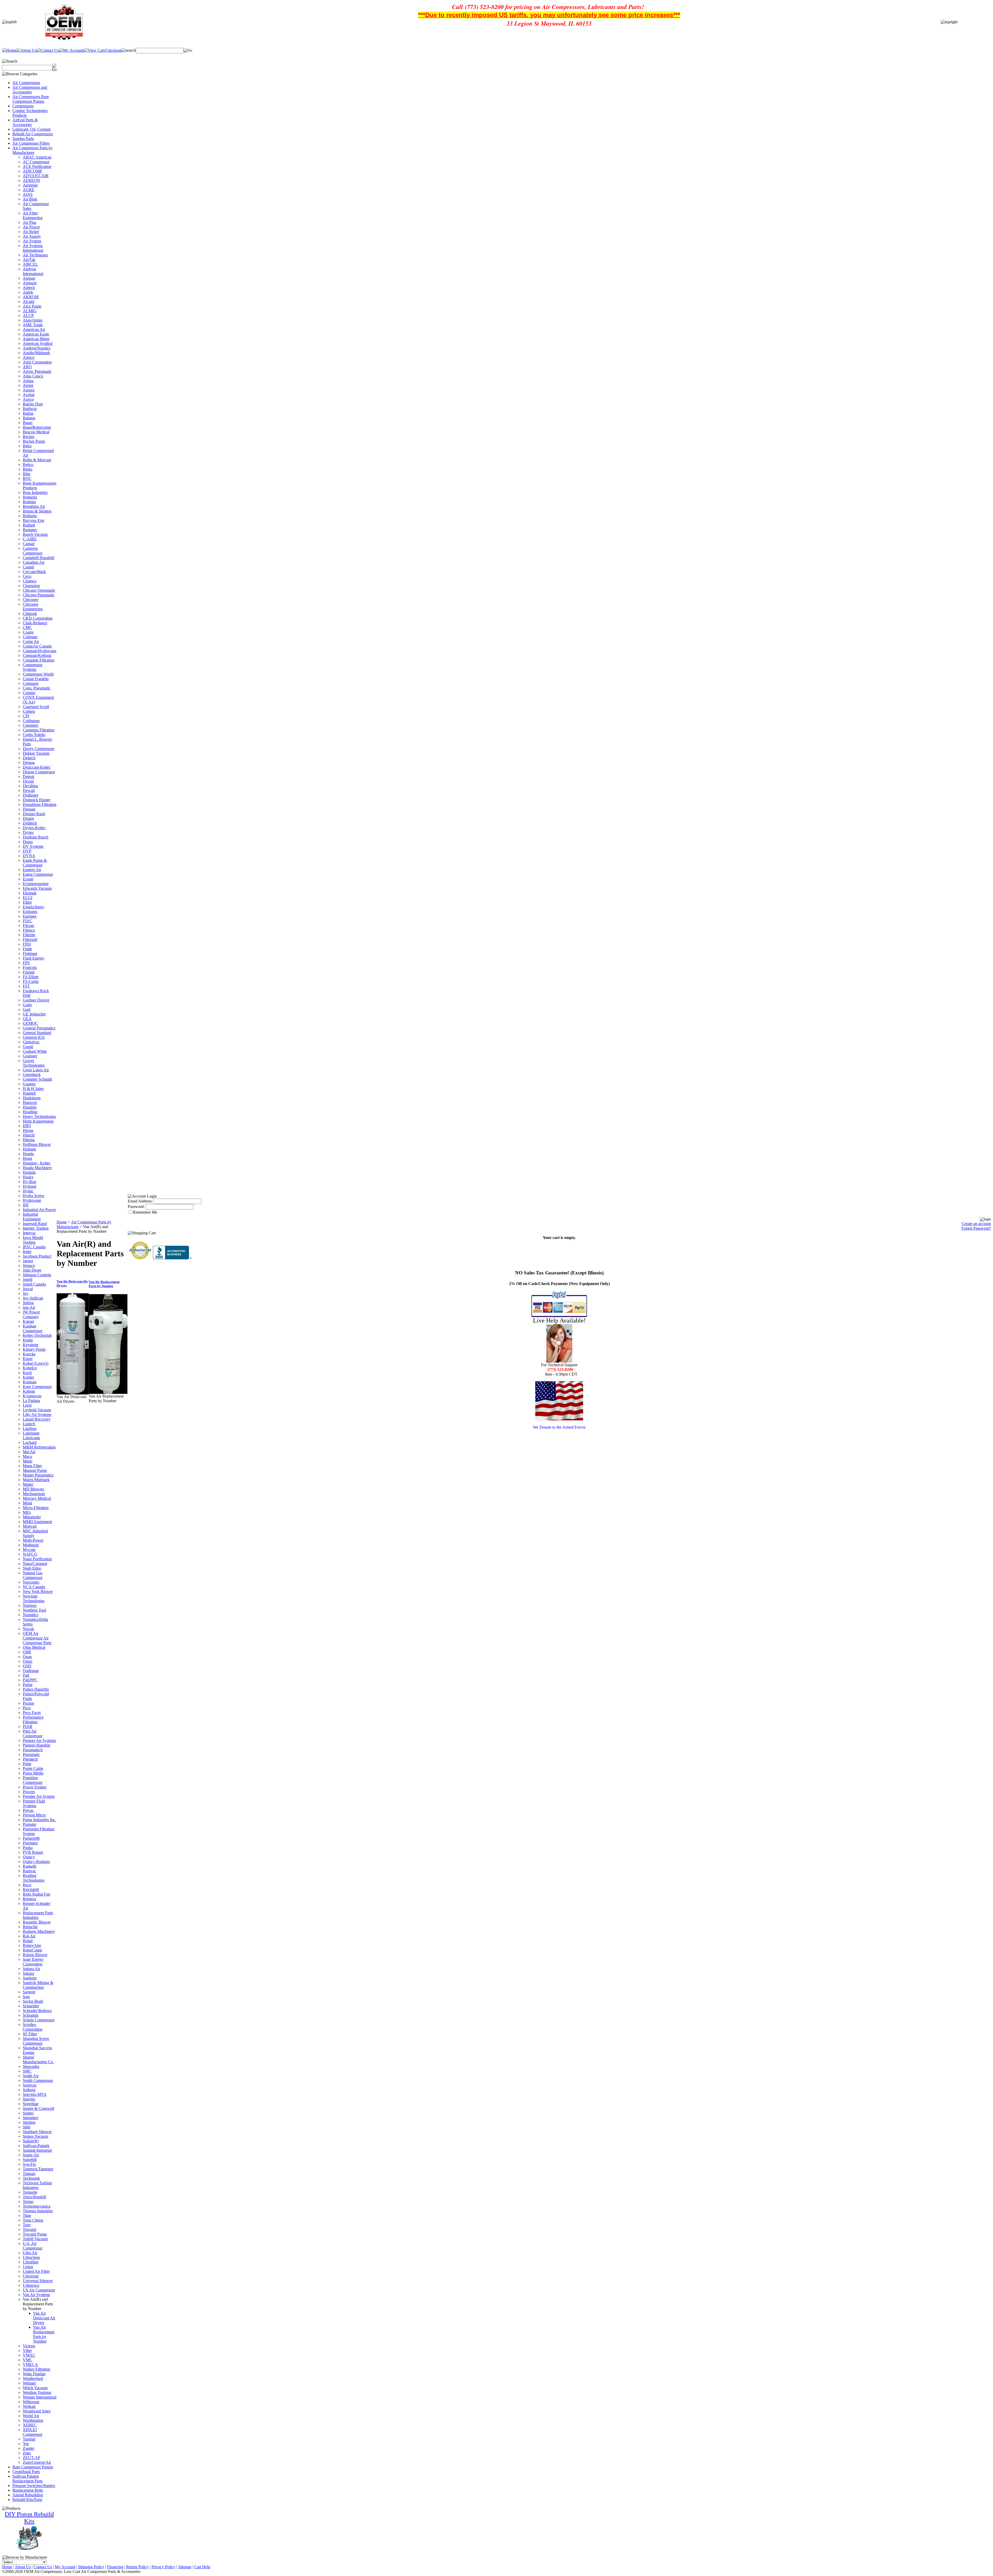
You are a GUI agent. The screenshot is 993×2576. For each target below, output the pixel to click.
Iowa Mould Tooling (33, 1240)
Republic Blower (37, 1922)
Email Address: (140, 1201)
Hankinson (32, 1098)
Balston (29, 418)
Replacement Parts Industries (38, 1915)
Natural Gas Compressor (33, 1575)
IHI (26, 1205)
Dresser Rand (34, 814)
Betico (28, 465)
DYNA (29, 856)
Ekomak (30, 893)
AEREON (31, 180)
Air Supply (32, 236)
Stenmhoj (31, 2118)
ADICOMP (32, 171)
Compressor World (38, 674)
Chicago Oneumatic (39, 590)
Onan (27, 1657)
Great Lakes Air (36, 1070)
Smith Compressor (38, 2080)
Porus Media (33, 1773)
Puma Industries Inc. (39, 1820)
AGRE (29, 190)
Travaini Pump (35, 2234)
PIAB (28, 1727)
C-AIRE (30, 539)
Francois (30, 967)
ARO (27, 367)
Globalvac (31, 1042)
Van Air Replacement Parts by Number (44, 2334)
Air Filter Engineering (33, 215)
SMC (27, 2071)
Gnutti (28, 1047)
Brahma (29, 502)
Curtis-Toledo (34, 735)
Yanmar (29, 2439)
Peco (27, 1708)
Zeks (27, 2453)
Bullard (29, 525)
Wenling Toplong (37, 2392)
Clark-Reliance (35, 623)
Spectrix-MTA (35, 2094)
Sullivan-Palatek (36, 2146)
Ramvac (29, 1871)
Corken (29, 711)
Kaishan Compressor (33, 1328)
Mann (28, 1461)
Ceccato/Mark (34, 572)
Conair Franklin (36, 679)
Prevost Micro (34, 1815)
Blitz (27, 474)
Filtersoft (30, 940)
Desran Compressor (39, 772)
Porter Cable (33, 1768)
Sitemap (185, 2567)
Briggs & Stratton (37, 511)
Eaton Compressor (38, 874)
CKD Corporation (38, 618)
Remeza (29, 1899)
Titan (27, 2215)
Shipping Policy (91, 2567)
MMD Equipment (37, 1522)
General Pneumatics (39, 1028)
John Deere (32, 1270)
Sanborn (30, 1978)
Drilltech (30, 823)
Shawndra (31, 2066)
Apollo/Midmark (36, 353)
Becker (29, 437)
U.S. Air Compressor (33, 2246)
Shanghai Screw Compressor (36, 2041)
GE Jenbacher (34, 1014)
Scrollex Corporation (33, 2027)
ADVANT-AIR (36, 176)
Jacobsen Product (37, 1256)
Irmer (27, 1252)
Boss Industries (35, 492)
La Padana (31, 1401)
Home (62, 1222)
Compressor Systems (33, 667)
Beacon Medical (36, 432)
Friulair (29, 972)
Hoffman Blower (37, 1144)
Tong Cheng (33, 2220)
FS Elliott (31, 977)
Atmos (28, 381)
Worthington (33, 2420)
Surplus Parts (23, 139)
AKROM (31, 297)
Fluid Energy (33, 958)
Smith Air (31, 2076)
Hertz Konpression (38, 1121)
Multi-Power (33, 1540)
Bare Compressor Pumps (33, 2467)
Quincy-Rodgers (36, 1862)
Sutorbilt (30, 2160)
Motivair (30, 1526)
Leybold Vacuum (37, 1410)
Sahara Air (31, 1969)
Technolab (31, 2178)
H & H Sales (33, 1089)
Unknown (31, 2285)
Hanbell (29, 1093)
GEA (27, 1019)
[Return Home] (9, 50)
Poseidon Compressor (33, 1780)
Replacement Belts (28, 2490)
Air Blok (30, 199)
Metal (27, 1503)
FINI (27, 944)
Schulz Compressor (39, 2020)
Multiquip (31, 1545)
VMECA (30, 2365)
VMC (28, 2360)
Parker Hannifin (36, 1689)
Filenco (29, 930)
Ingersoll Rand (35, 1224)
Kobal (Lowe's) (36, 1363)
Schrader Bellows (37, 2011)
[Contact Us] (48, 50)
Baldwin (30, 409)
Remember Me (145, 1212)
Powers (29, 1792)
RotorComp (32, 1950)
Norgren (30, 1605)
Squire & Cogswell (38, 2108)
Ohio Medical (34, 1647)
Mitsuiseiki (32, 1517)
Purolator (30, 1843)
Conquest (31, 683)
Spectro (29, 2099)
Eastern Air (32, 870)
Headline (30, 1112)
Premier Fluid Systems (34, 1803)
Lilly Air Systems (37, 1415)
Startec (28, 2113)
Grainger (30, 1056)
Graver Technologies (34, 1063)
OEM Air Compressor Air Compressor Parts (37, 1638)
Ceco (27, 576)
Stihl (27, 2127)
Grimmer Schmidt (37, 1079)
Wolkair (29, 2406)
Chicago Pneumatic (39, 595)
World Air (31, 2416)
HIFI (27, 1126)
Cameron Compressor (33, 551)
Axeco (28, 399)
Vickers (29, 2346)
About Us (23, 2567)
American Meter (36, 339)
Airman (29, 278)
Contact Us (43, 2567)
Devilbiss (30, 786)
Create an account (976, 1224)
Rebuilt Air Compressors (33, 134)
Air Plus (29, 222)
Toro (27, 2225)
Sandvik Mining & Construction (38, 1985)
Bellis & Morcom (37, 460)
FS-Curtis (31, 981)
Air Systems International (33, 248)
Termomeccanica (37, 2206)
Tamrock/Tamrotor (38, 2169)
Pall (26, 1675)
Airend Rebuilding (28, 2495)
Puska (28, 1848)
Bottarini (30, 497)
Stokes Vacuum (35, 2136)
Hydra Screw (34, 1196)
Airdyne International (33, 271)
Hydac (28, 1191)
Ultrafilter (31, 2262)
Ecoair (28, 879)
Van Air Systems (36, 2295)
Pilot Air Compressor (33, 1734)
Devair (28, 781)
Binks (28, 469)
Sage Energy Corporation (33, 1962)
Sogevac (30, 2085)
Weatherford (33, 2378)
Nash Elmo (32, 1568)
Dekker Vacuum (36, 753)
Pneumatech (33, 1750)
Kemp (28, 1340)
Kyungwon (32, 1396)
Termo (28, 2202)
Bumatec (30, 530)
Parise (28, 1685)
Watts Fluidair (34, 2374)
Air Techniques (35, 255)
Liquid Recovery (37, 1419)
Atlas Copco (33, 376)
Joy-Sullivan (33, 1298)
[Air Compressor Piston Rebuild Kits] (29, 2549)
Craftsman (31, 721)
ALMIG (30, 311)
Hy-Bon (29, 1182)
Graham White (35, 1051)
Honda (28, 1154)
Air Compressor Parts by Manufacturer (33, 150)
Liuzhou (30, 1428)
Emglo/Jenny (33, 907)
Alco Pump (32, 306)
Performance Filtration (33, 1720)
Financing (115, 2567)
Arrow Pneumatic (37, 371)
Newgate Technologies (34, 1598)
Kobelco (30, 1368)
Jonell (28, 1279)
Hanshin (30, 1107)
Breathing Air (34, 506)
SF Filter (30, 2034)
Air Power (31, 227)
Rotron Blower (35, 1955)
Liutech (29, 1424)
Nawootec (31, 1582)
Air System (32, 241)
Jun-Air (29, 1307)
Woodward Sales (37, 2411)
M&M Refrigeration (39, 1447)
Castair (28, 567)
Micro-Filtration (36, 1508)
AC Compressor (36, 162)
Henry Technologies (39, 1116)
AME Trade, (33, 325)
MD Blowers (33, 1489)
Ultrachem (31, 2257)
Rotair (28, 1941)
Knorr (28, 1359)
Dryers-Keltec (34, 828)
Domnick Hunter (37, 800)
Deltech (29, 758)
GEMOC (30, 1023)
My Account (65, 2567)
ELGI (28, 898)
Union (28, 2267)
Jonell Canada (34, 1284)
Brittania (30, 516)
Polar (27, 1764)
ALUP (28, 315)
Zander (29, 2448)
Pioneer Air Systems (39, 1740)
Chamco (30, 581)
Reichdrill (31, 1890)
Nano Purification (37, 1559)
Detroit (28, 777)
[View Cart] (102, 50)
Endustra (30, 912)
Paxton (28, 1703)
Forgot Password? (976, 1228)
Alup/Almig (33, 320)
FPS (26, 963)
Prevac (28, 1810)
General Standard (37, 1033)
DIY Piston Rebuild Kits (29, 2518)
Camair (29, 544)
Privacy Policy (163, 2567)
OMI (27, 1652)
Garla (27, 1005)
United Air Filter (36, 2271)
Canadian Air (34, 562)
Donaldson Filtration (40, 804)
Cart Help (202, 2567)
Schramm (31, 2015)
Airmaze (30, 283)
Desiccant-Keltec (37, 767)
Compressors (23, 106)
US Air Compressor (39, 2290)
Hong (27, 1158)
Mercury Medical (37, 1498)
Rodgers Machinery (39, 1931)
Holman (29, 1149)
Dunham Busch (36, 837)
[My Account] (71, 50)
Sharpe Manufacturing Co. (38, 2059)
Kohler (28, 1377)
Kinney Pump (34, 1349)
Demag (29, 763)
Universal (31, 2276)
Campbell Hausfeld (39, 558)
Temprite (30, 2192)
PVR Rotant (33, 1852)
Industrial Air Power (39, 1210)
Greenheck (32, 1075)
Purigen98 (31, 1838)
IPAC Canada (34, 1247)
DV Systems (33, 846)
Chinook (30, 614)
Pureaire (29, 1824)
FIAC (28, 921)
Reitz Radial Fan (36, 1894)
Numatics (31, 1615)
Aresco (29, 357)
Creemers (31, 725)
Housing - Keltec (37, 1163)
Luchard (30, 1442)
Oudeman (31, 1671)
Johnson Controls (37, 1275)
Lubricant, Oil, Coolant (31, 129)
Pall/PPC (30, 1680)
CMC (27, 628)
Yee (26, 2444)
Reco (27, 1885)
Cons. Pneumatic (37, 688)
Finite (27, 949)
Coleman (30, 637)
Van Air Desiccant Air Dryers (44, 2318)
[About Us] (26, 50)
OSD (27, 1666)
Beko (27, 446)
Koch (27, 1373)
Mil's (27, 1512)
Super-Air (31, 2155)
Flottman (30, 953)
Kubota (29, 1391)
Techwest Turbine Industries (37, 2185)
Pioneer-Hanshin (36, 1745)
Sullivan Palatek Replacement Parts (28, 2479)
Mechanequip (34, 1494)
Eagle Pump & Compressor (35, 863)
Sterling (29, 2122)
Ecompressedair (36, 884)
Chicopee (31, 600)
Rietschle (30, 1927)
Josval (28, 1289)
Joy (26, 1293)
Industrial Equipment (32, 1217)
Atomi (28, 385)
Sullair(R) (31, 2141)
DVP (27, 851)
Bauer (28, 423)
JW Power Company (31, 1314)
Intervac (29, 1233)
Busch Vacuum (35, 534)
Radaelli (29, 1866)
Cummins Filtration (39, 730)
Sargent (29, 1992)
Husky (28, 1177)
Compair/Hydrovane (40, 651)
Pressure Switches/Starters (34, 2486)
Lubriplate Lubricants (31, 1435)
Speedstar (31, 2104)
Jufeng (28, 1303)
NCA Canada (34, 1587)
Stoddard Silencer (37, 2132)
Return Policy (137, 2567)
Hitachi (29, 1135)
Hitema (29, 1140)
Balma (28, 413)
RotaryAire (32, 1945)
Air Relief (31, 232)
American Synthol (38, 343)
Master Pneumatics (38, 1475)
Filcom (28, 926)
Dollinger (31, 795)
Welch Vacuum (35, 2388)
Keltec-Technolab (37, 1335)
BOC (27, 478)
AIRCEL (30, 264)
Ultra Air (30, 2253)
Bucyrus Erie (33, 520)
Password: (136, 1207)
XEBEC (30, 2425)
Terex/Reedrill (34, 2197)
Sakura (28, 1973)
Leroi (27, 1405)
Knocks (29, 1354)
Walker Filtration (36, 2369)
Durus (28, 842)
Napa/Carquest (35, 1564)
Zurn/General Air (37, 2462)
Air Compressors (26, 83)
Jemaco (29, 1265)
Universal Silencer (38, 2281)
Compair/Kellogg (37, 655)
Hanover (30, 1103)
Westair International (40, 2397)
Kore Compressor (37, 1387)
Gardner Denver (36, 1000)
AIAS (28, 194)
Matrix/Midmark (36, 1480)
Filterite (29, 935)
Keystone (31, 1345)
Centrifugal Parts (26, 2472)
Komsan (30, 1382)
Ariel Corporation (37, 362)
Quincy (29, 1857)
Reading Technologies (34, 1878)
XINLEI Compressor (33, 2432)
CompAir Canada (37, 646)
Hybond (29, 1186)
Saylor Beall (33, 2001)
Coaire (28, 632)
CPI (26, 716)
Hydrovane (32, 1200)
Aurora (29, 390)
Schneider (31, 2006)
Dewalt (29, 790)
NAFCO (30, 1554)
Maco (27, 1456)
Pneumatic (31, 1754)
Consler (29, 693)
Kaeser (28, 1321)
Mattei (28, 1484)
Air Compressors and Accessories (30, 90)
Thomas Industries (38, 2211)
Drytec (28, 832)
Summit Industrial (37, 2150)
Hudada (29, 1172)
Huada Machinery (37, 1168)
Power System (35, 1787)
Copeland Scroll (36, 707)
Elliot (27, 902)
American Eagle (36, 334)
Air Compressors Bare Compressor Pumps (31, 99)
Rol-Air (29, 1936)
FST (26, 986)
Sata (26, 1997)
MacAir (29, 1452)
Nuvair (28, 1629)
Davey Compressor (39, 749)
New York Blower (38, 1591)
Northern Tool (34, 1610)
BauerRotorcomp (37, 427)
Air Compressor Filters (31, 143)
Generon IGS (34, 1037)
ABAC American (37, 157)
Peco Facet (32, 1713)
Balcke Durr (33, 404)
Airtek (28, 292)
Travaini (29, 2229)
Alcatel (29, 302)
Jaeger (28, 1261)
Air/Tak (29, 260)
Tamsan (29, 2174)
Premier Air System (39, 1796)
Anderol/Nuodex (37, 348)
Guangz (29, 1084)
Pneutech (30, 1759)
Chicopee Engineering (33, 607)
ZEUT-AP (31, 2458)
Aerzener (30, 185)
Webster (29, 2383)
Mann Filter (32, 1466)
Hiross (28, 1130)
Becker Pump (34, 441)
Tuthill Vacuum (35, 2239)
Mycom (29, 1550)
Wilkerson (31, 2402)
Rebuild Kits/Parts (27, 2500)
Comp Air (31, 641)
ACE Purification (37, 166)
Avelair (29, 395)
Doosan (29, 809)
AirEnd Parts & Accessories (25, 122)
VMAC (29, 2355)
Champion (31, 586)
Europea (30, 916)
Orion (28, 1661)
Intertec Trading (36, 1228)
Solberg (29, 2090)
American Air (34, 329)
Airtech (29, 288)
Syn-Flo (29, 2164)
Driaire (28, 818)
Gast (27, 1009)
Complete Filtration (39, 660)
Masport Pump (35, 1470)
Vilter (27, 2351)
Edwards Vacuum (37, 888)
